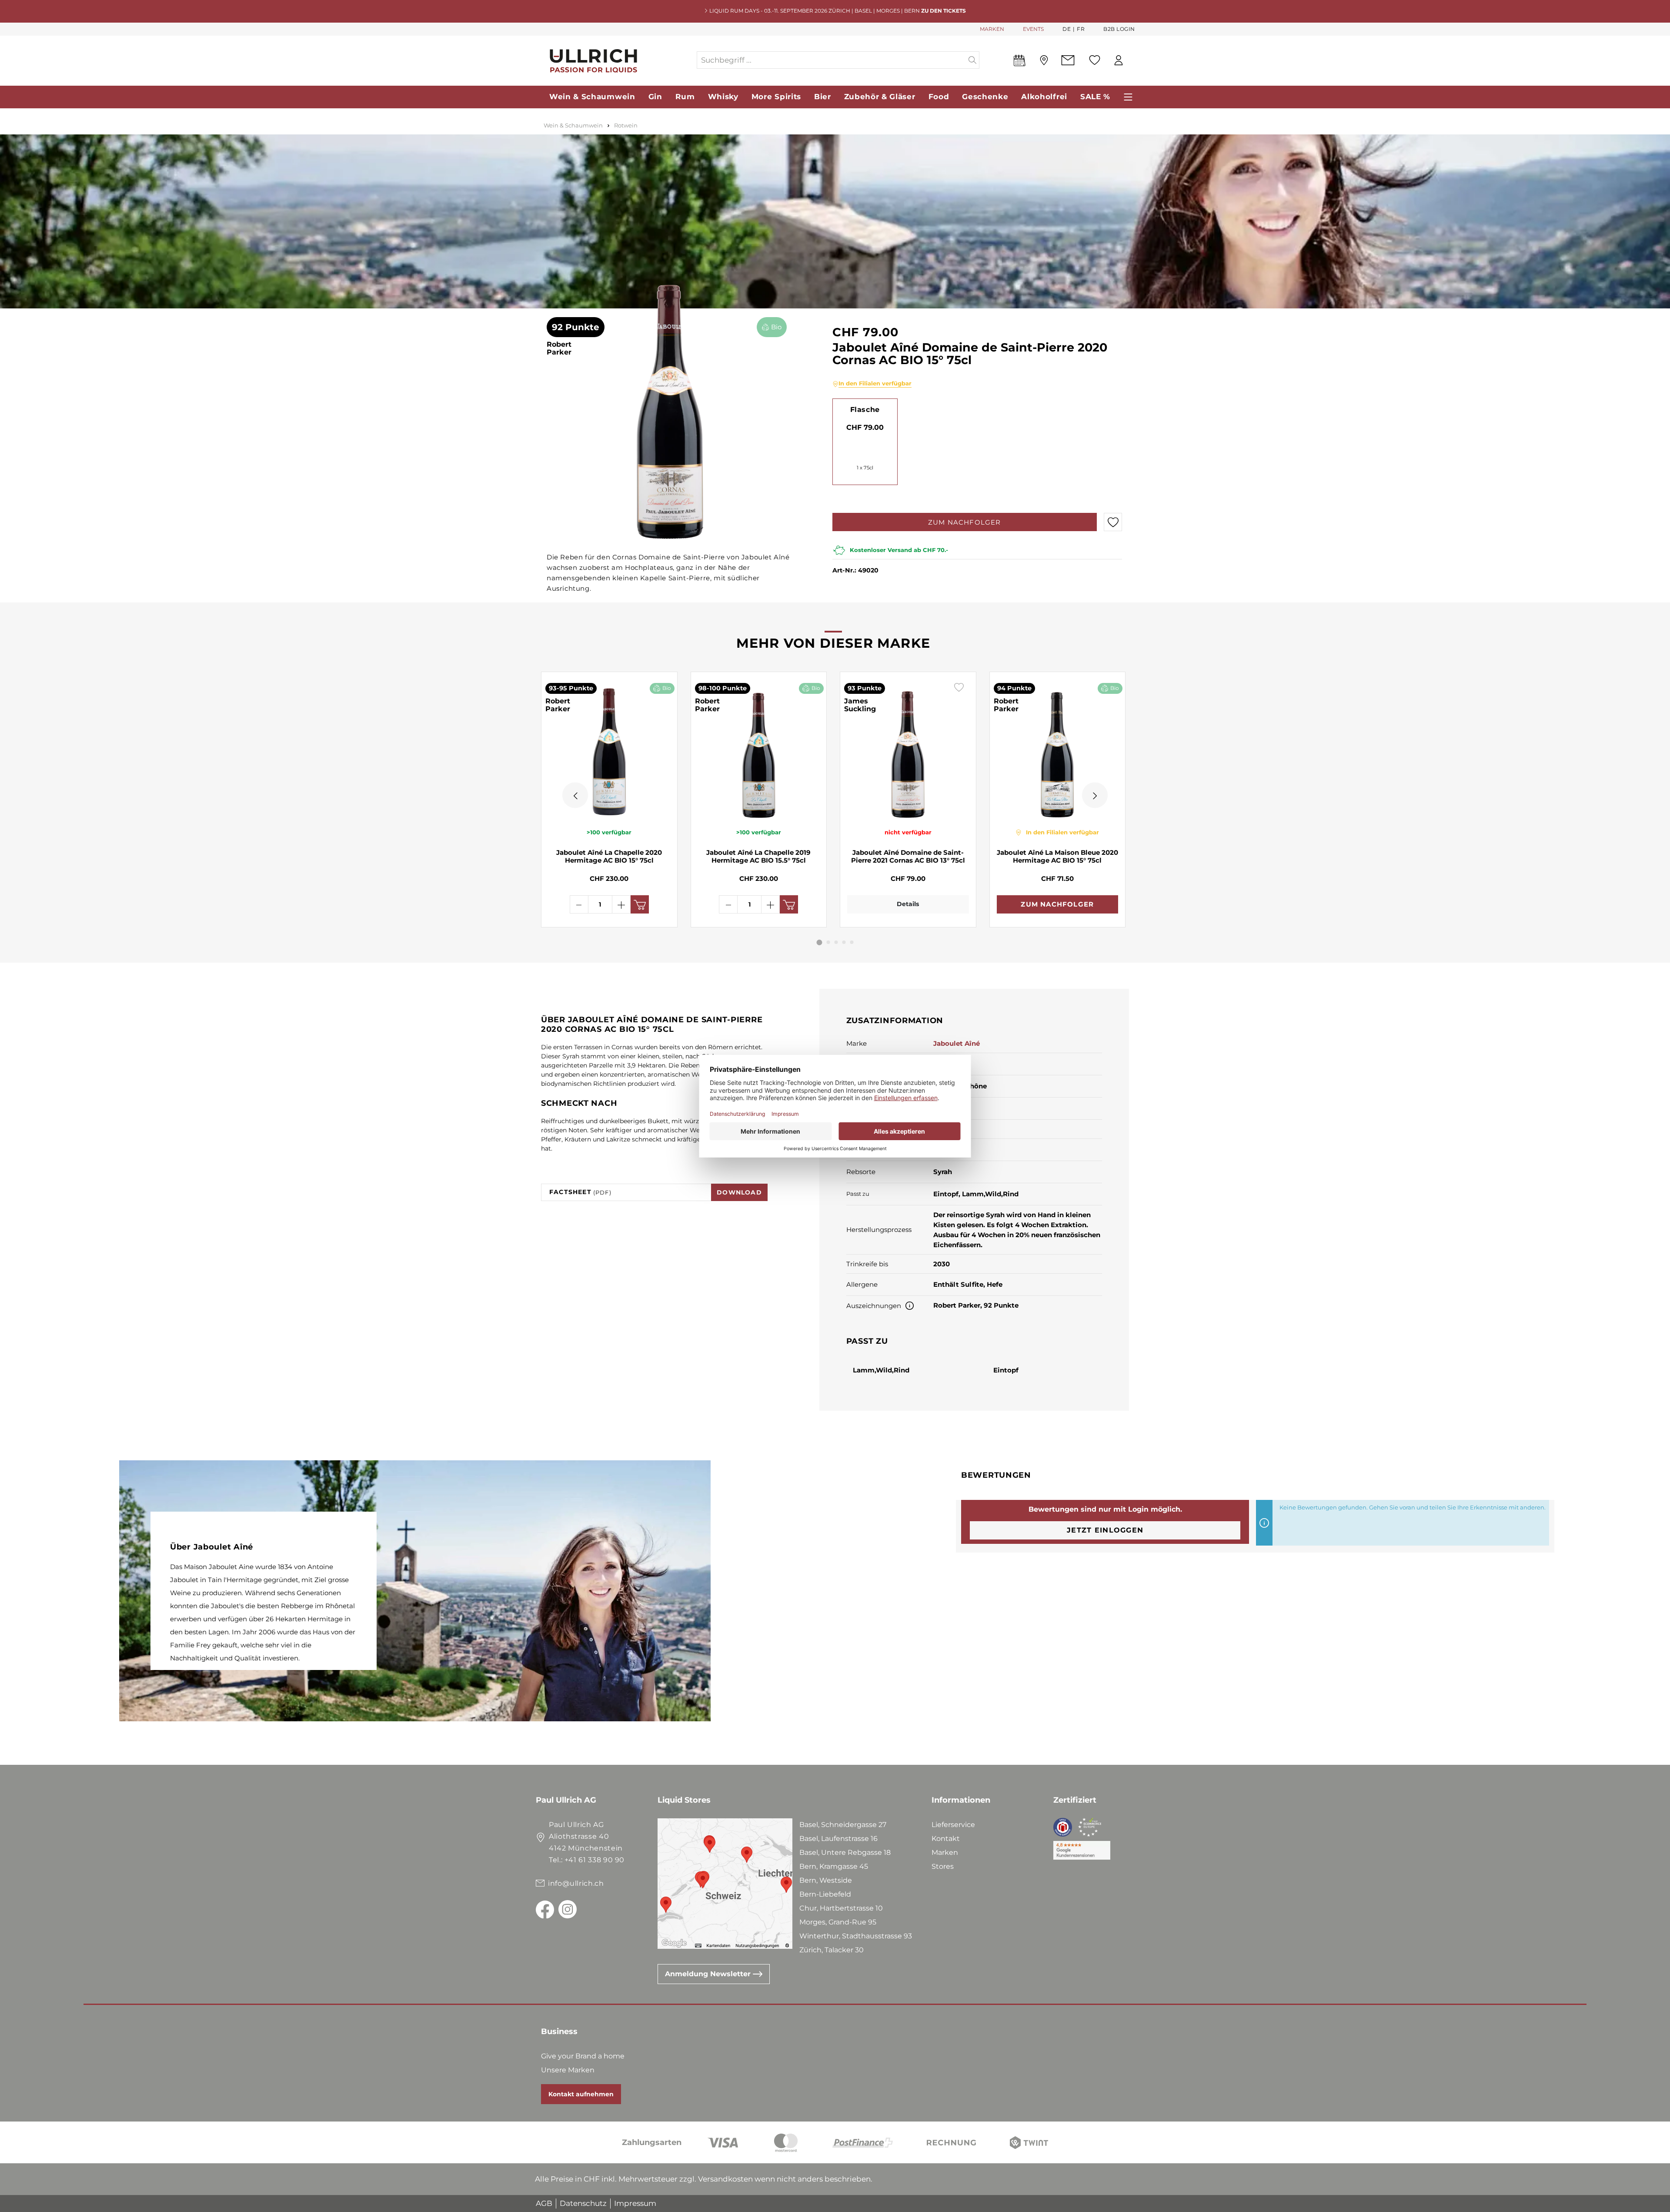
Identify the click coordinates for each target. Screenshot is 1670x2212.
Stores (943, 1866)
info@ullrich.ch (576, 1883)
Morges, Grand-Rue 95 (838, 1922)
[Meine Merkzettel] (1095, 60)
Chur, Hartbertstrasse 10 (841, 1908)
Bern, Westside (826, 1880)
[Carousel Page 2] (828, 942)
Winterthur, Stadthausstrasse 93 (856, 1936)
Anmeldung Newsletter (709, 1974)
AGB (544, 2203)
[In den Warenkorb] (640, 904)
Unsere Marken (568, 2070)
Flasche (865, 410)
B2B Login (1119, 29)
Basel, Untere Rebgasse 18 (845, 1852)
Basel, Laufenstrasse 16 (838, 1839)
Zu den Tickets (944, 11)
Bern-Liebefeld (825, 1894)
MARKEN (992, 29)
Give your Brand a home (583, 2056)
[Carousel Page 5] (852, 942)
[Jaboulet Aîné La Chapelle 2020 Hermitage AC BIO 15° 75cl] (609, 750)
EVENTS (1033, 29)
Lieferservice (953, 1825)
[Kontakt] (1068, 60)
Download (739, 1192)
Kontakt (946, 1839)
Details (908, 904)
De (1067, 29)
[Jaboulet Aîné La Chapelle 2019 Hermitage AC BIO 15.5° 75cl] (759, 750)
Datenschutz (583, 2203)
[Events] (1020, 62)
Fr (1081, 29)
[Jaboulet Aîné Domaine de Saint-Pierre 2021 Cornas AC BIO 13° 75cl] (908, 750)
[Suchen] (973, 60)
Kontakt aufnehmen (581, 2094)
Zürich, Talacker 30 (832, 1950)
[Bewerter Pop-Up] (910, 1306)
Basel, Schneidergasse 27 (843, 1825)
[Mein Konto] (1119, 60)
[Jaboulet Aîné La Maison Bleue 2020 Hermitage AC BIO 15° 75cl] (1058, 750)
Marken (945, 1852)
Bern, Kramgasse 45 (834, 1866)
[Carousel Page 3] (836, 942)
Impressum (635, 2203)
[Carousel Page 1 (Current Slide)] (820, 942)
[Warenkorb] (1135, 60)
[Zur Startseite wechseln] (616, 60)
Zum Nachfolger (965, 522)
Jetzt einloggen (1105, 1530)
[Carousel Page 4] (844, 942)
